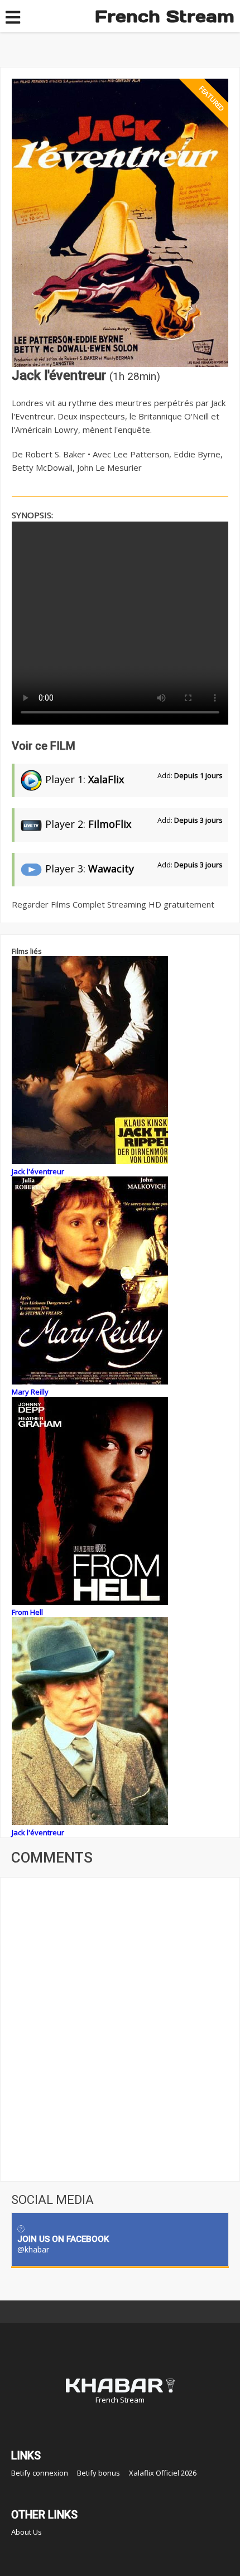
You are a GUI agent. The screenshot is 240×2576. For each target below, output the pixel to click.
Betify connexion (40, 2473)
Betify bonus (99, 2473)
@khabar (33, 2249)
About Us (27, 2532)
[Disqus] (120, 2028)
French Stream (165, 16)
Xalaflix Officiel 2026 (163, 2473)
